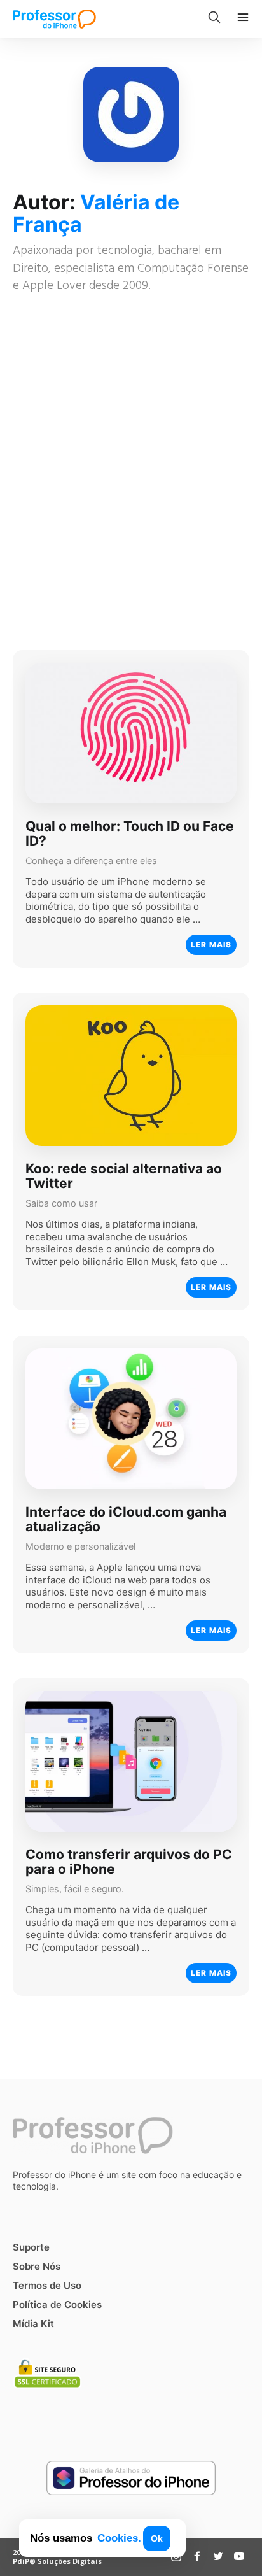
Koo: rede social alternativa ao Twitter (124, 1176)
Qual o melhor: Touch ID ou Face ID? (130, 833)
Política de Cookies (57, 2304)
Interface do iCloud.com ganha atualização (126, 1519)
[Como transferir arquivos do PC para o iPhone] (131, 1761)
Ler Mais (211, 945)
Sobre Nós (37, 2266)
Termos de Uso (47, 2285)
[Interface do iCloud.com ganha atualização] (131, 1419)
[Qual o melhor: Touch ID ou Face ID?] (131, 733)
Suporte (31, 2247)
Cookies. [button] (119, 2538)
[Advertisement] (131, 474)
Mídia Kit (33, 2324)
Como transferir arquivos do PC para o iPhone (129, 1862)
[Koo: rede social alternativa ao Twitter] (131, 1076)
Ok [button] (157, 2538)
